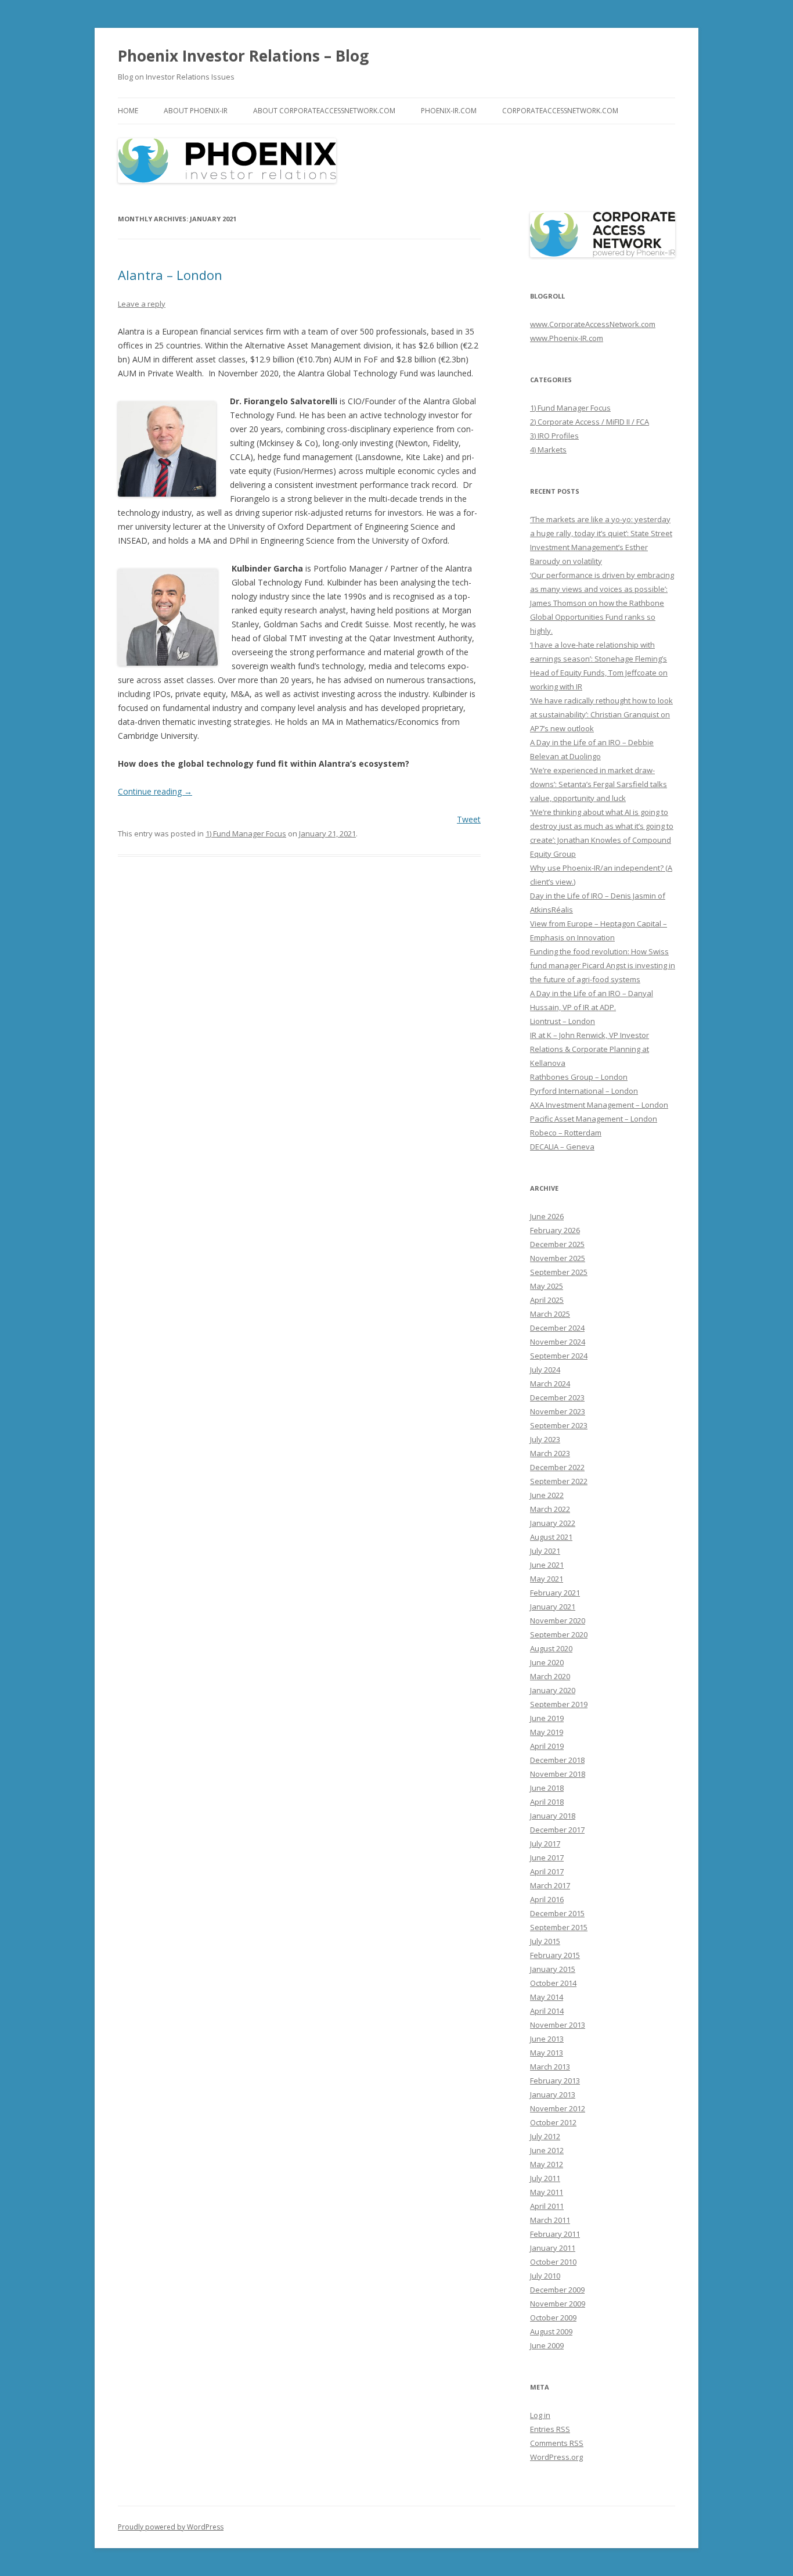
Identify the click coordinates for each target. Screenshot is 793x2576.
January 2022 (553, 1523)
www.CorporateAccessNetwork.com (593, 324)
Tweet (469, 819)
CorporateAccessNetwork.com (560, 111)
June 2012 (547, 2150)
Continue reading (155, 791)
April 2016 (547, 1899)
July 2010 (545, 2276)
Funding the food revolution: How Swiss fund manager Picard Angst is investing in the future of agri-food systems (603, 965)
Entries (550, 2429)
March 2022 (550, 1509)
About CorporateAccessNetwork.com (324, 111)
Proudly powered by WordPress (171, 2527)
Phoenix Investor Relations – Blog (243, 56)
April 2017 (547, 1871)
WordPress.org (556, 2457)
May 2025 (547, 1286)
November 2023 (558, 1411)
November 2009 (558, 2304)
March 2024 (550, 1384)
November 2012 (558, 2108)
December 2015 (557, 1913)
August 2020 (551, 1648)
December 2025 (557, 1244)
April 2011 (547, 2206)
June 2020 (547, 1662)
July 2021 (545, 1551)
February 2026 (555, 1230)
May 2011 (547, 2192)
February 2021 (555, 1593)
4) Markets (548, 450)
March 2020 (550, 1676)
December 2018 (557, 1760)
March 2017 (550, 1885)
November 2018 (558, 1774)
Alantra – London (170, 275)
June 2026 (547, 1216)
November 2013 (558, 2025)
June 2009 (547, 2345)
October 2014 (553, 1983)
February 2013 (555, 2081)
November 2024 (558, 1342)
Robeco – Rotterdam (566, 1133)
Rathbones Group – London (579, 1077)
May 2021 (547, 1579)
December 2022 (557, 1467)
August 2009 (551, 2331)
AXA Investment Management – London (599, 1105)
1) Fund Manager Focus (246, 833)
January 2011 (553, 2248)
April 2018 (547, 1802)
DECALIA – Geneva (562, 1147)
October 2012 (553, 2122)
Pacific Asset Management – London (594, 1119)
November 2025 (558, 1258)
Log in (540, 2415)
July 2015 (545, 1941)
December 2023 (557, 1397)
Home (128, 111)
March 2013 (550, 2067)
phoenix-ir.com (449, 111)
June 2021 (547, 1565)
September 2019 (559, 1704)
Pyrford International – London (584, 1091)
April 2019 (547, 1746)
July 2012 (545, 2136)
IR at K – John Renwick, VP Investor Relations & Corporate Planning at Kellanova (590, 1049)
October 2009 (553, 2318)
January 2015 (553, 1969)
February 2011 (555, 2234)
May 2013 (547, 2053)
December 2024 (557, 1328)
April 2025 (547, 1300)
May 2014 (547, 1997)
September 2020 (559, 1634)
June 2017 (547, 1858)
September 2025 (559, 1272)
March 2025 (550, 1314)
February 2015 (555, 1955)
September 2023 (559, 1425)
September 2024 (559, 1356)
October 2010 (553, 2262)
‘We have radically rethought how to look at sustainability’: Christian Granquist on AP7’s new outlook (601, 714)
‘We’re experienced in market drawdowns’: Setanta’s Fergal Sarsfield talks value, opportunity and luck (599, 784)
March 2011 (550, 2220)
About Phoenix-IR (196, 111)
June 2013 (547, 2039)
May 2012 (547, 2164)
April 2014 (547, 2011)
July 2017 (545, 1844)
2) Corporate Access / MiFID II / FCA (590, 422)
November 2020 (558, 1621)
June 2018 (547, 1788)
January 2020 (553, 1690)
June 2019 (547, 1718)
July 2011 (545, 2178)
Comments (557, 2443)
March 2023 (550, 1453)
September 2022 (559, 1481)
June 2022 (547, 1495)
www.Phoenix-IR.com (567, 338)
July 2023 (545, 1439)
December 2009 (557, 2290)
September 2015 (559, 1927)
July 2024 (545, 1370)
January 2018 (553, 1816)
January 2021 (553, 1607)
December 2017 (557, 1830)
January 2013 (553, 2094)
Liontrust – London (563, 1021)
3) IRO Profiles (554, 436)
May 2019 (547, 1732)
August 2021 (551, 1537)
